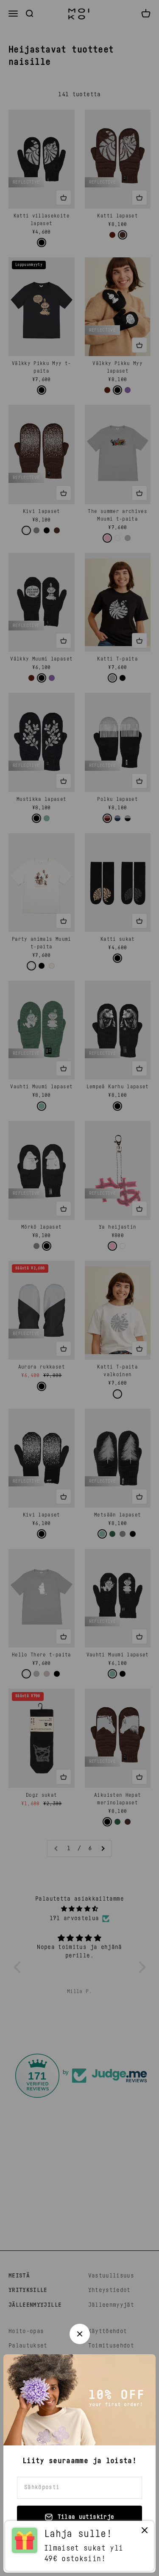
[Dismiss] (145, 2532)
